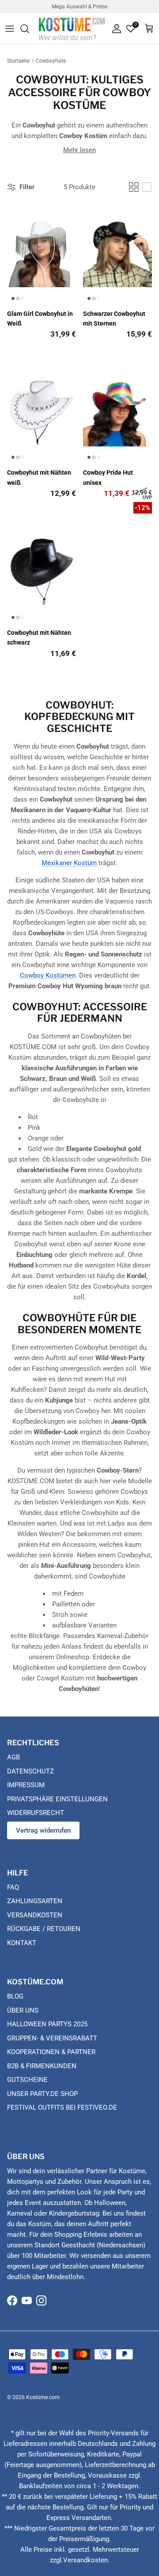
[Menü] (10, 29)
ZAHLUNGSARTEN (35, 1901)
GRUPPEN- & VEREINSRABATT (52, 2038)
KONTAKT (22, 1943)
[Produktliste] (147, 187)
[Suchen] (29, 29)
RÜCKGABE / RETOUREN (44, 1929)
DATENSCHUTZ (30, 1771)
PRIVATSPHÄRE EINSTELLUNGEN (57, 1799)
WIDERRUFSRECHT (36, 1813)
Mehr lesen (79, 150)
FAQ (13, 1887)
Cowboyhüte (51, 61)
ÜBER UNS (23, 2010)
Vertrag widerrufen (43, 1830)
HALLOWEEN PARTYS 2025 (47, 2024)
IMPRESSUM (26, 1785)
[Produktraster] (134, 187)
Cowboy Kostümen (48, 975)
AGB (13, 1757)
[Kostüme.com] (72, 28)
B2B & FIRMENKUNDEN (42, 2066)
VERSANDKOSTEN (35, 1915)
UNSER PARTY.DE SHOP (42, 2094)
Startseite (18, 61)
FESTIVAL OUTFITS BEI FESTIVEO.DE (62, 2107)
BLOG (15, 1996)
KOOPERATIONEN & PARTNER (51, 2052)
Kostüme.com (43, 2397)
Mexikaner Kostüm (69, 863)
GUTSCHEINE (27, 2080)
